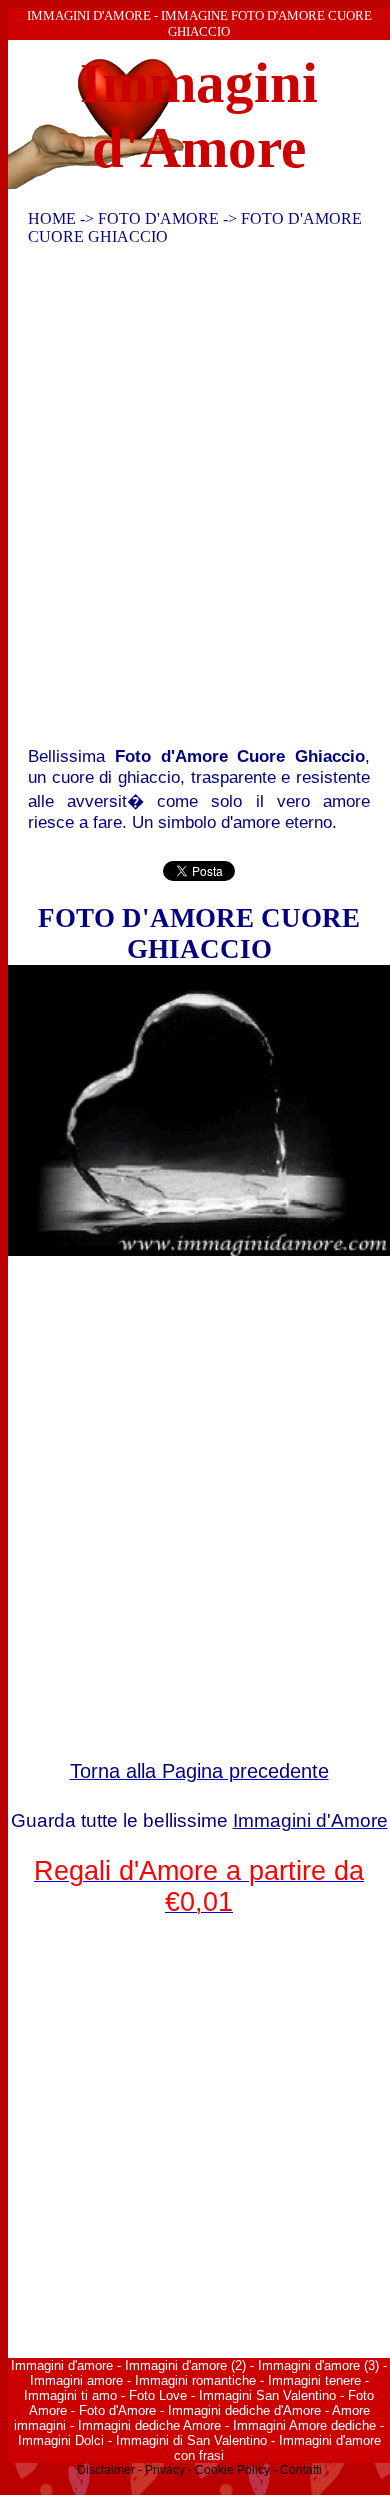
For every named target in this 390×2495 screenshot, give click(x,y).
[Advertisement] (195, 501)
